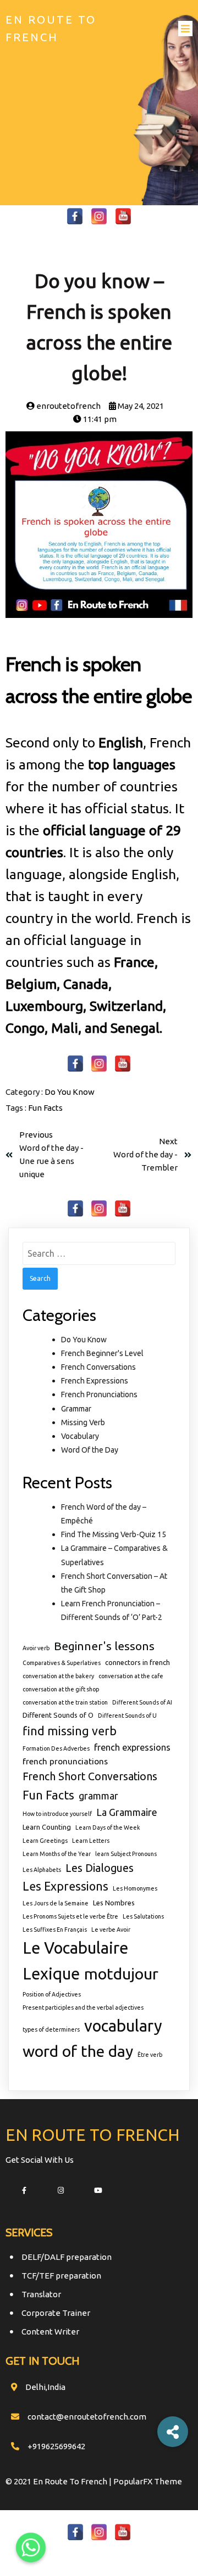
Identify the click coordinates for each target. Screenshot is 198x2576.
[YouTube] (123, 216)
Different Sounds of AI (142, 1702)
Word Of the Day (90, 1450)
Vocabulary (80, 1436)
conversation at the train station (65, 1702)
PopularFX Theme (148, 2481)
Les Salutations (143, 1916)
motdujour (121, 1973)
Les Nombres (114, 1903)
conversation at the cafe (131, 1676)
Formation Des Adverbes (56, 1748)
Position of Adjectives (52, 1994)
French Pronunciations (99, 1394)
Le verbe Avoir (111, 1930)
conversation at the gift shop (61, 1689)
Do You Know (70, 1092)
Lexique (51, 1974)
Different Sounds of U (127, 1716)
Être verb (150, 2055)
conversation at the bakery (58, 1676)
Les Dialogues (100, 1868)
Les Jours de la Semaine (56, 1903)
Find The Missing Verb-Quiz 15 (114, 1534)
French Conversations (98, 1367)
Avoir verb (36, 1648)
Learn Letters (91, 1841)
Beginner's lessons (104, 1646)
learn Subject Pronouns (126, 1854)
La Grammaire (127, 1812)
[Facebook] (75, 216)
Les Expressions (65, 1886)
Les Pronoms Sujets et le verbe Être (70, 1916)
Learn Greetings (45, 1841)
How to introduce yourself (57, 1814)
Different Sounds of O (58, 1715)
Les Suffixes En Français (55, 1930)
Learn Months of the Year (57, 1854)
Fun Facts (45, 1108)
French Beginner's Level (102, 1353)
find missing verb (70, 1731)
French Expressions (95, 1381)
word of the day (78, 2051)
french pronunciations (65, 1761)
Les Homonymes (135, 1888)
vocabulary (123, 2026)
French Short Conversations (90, 1776)
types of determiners (51, 2029)
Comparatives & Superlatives (62, 1663)
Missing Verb (83, 1422)
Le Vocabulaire (75, 1948)
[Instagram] (99, 216)
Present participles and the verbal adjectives (83, 2007)
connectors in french (137, 1662)
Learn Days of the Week (108, 1827)
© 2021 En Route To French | (59, 2481)
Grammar (76, 1409)
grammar (98, 1796)
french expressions (132, 1747)
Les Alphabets (42, 1870)
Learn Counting (47, 1827)
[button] (173, 2432)
